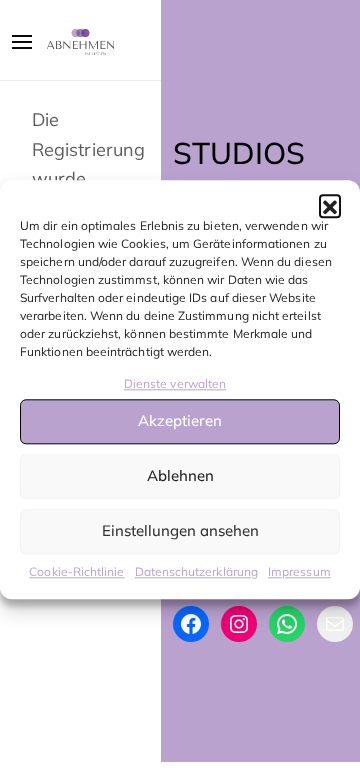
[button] (330, 205)
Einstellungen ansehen (180, 531)
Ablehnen (180, 476)
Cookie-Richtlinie (76, 571)
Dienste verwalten (175, 383)
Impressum (299, 571)
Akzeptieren (180, 421)
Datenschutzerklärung (196, 571)
